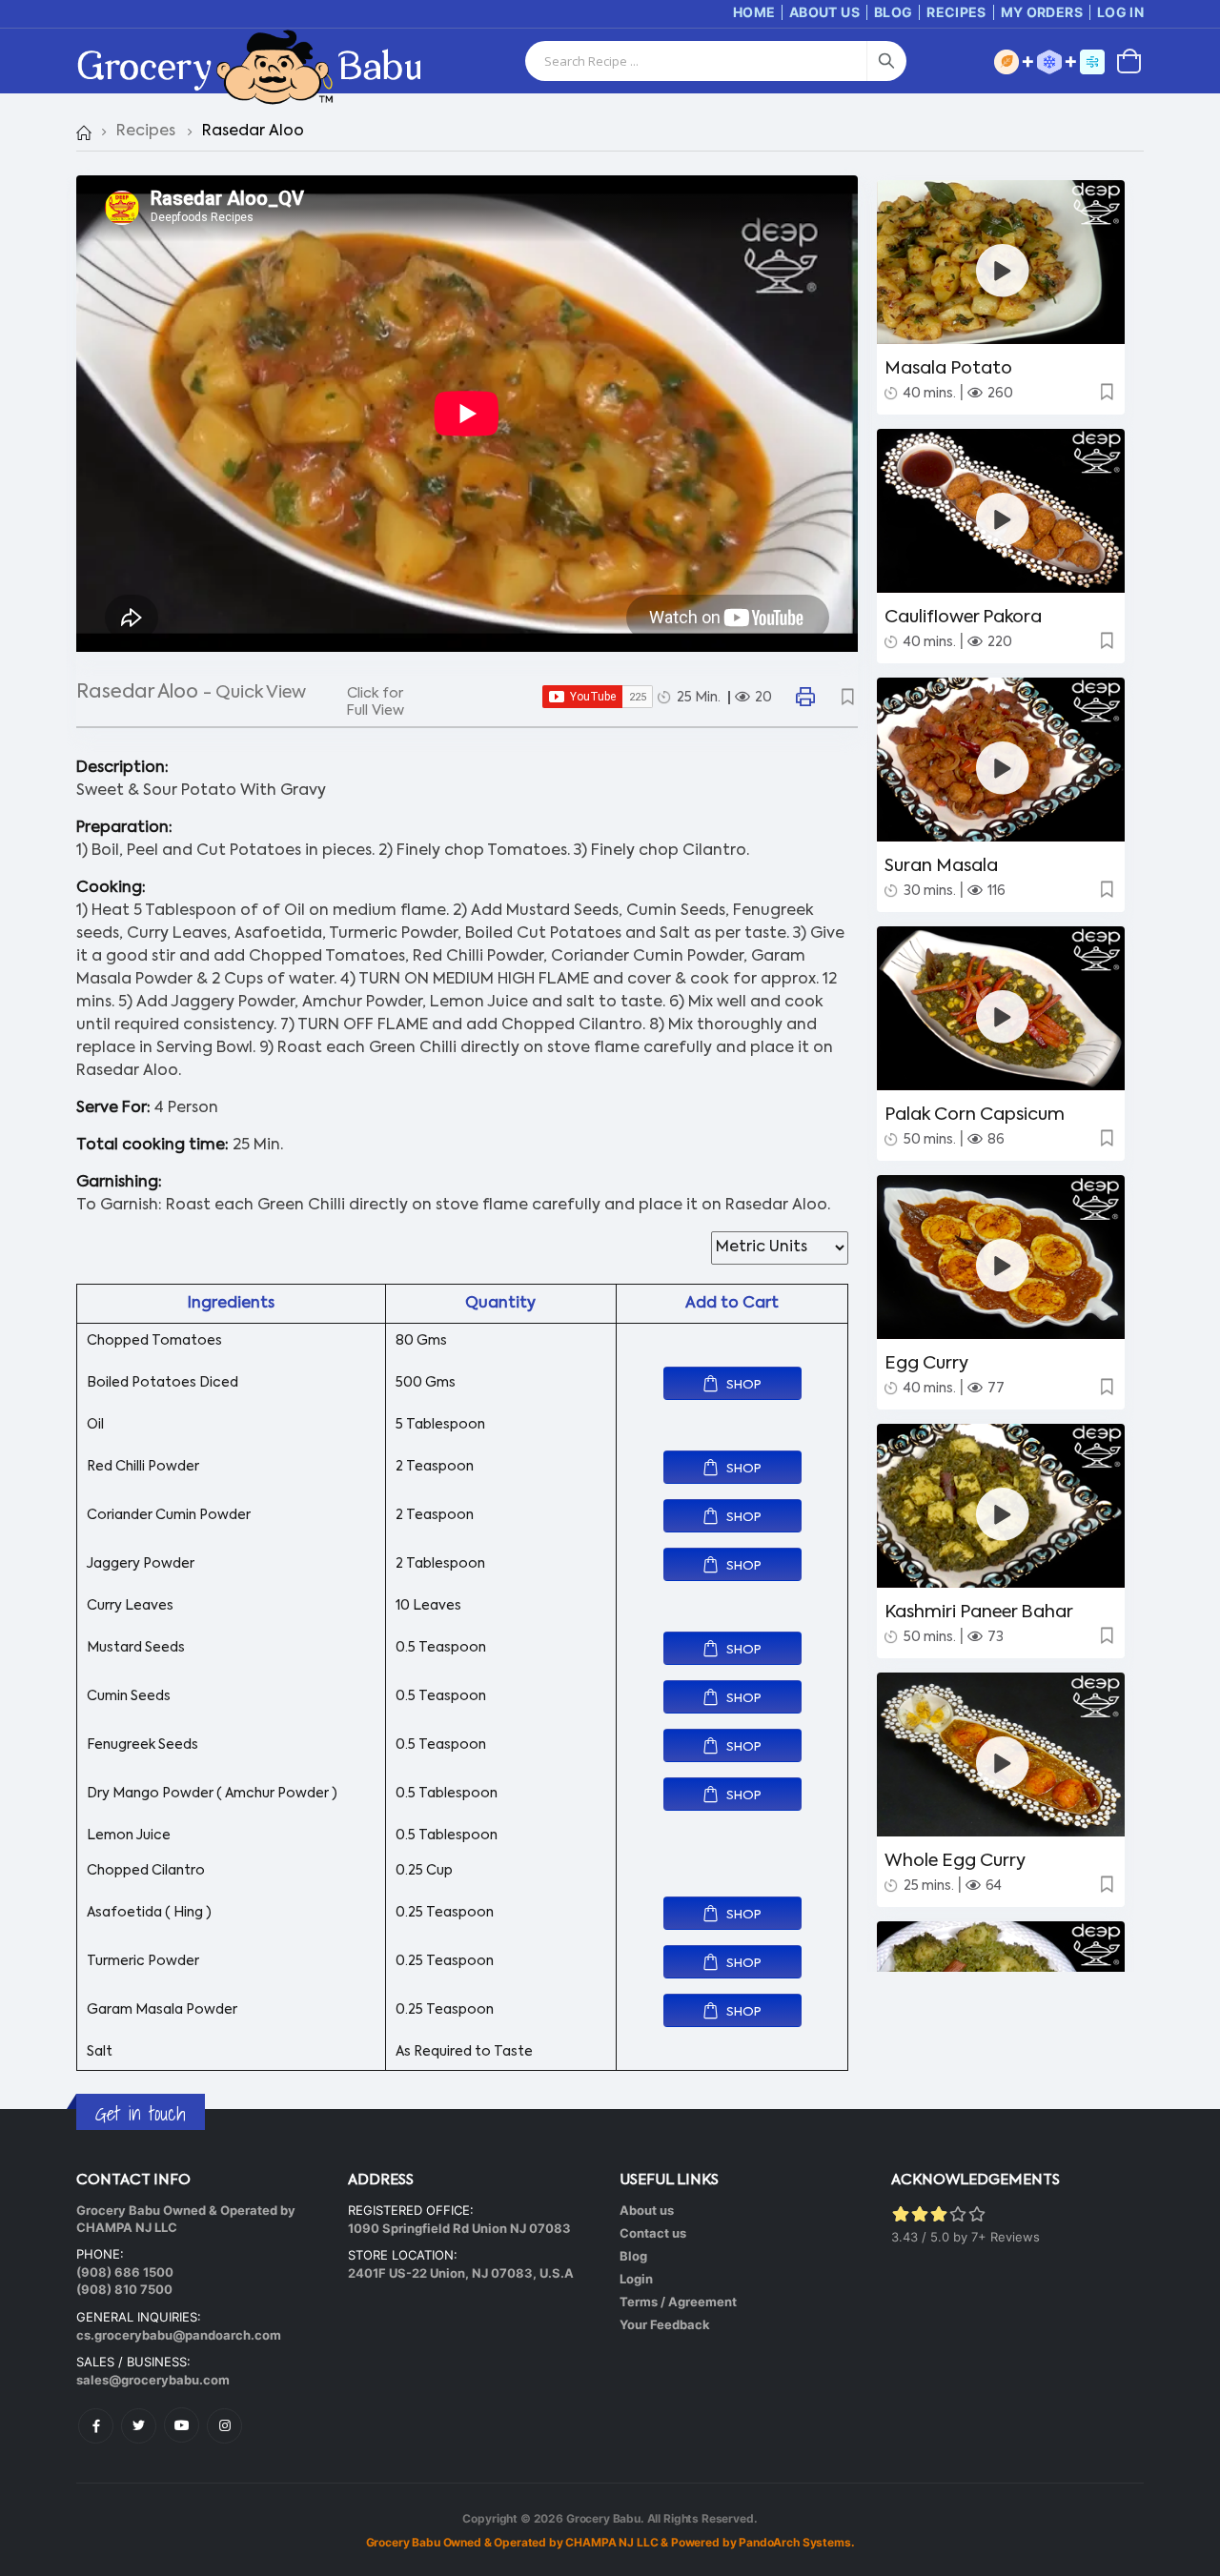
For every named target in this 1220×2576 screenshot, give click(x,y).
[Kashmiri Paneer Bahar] (1003, 1514)
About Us (824, 12)
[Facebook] (96, 2426)
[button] (1129, 60)
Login (636, 2279)
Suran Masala (941, 866)
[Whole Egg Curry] (1003, 1763)
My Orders (1042, 12)
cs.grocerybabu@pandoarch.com (179, 2335)
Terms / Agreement (678, 2302)
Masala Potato (948, 369)
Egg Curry (926, 1364)
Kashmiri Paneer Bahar (979, 1613)
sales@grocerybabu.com (153, 2380)
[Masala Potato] (1003, 270)
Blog (893, 12)
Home (754, 12)
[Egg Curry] (1003, 1265)
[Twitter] (139, 2426)
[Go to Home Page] (83, 132)
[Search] (886, 61)
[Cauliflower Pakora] (1003, 519)
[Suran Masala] (1003, 768)
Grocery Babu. (605, 2518)
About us (647, 2210)
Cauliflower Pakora (963, 618)
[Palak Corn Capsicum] (1003, 1016)
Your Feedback (665, 2324)
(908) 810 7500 (124, 2289)
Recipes (956, 12)
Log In (1120, 12)
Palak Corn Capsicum (975, 1115)
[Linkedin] (182, 2425)
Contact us (653, 2233)
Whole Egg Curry (955, 1861)
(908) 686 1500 (125, 2272)
